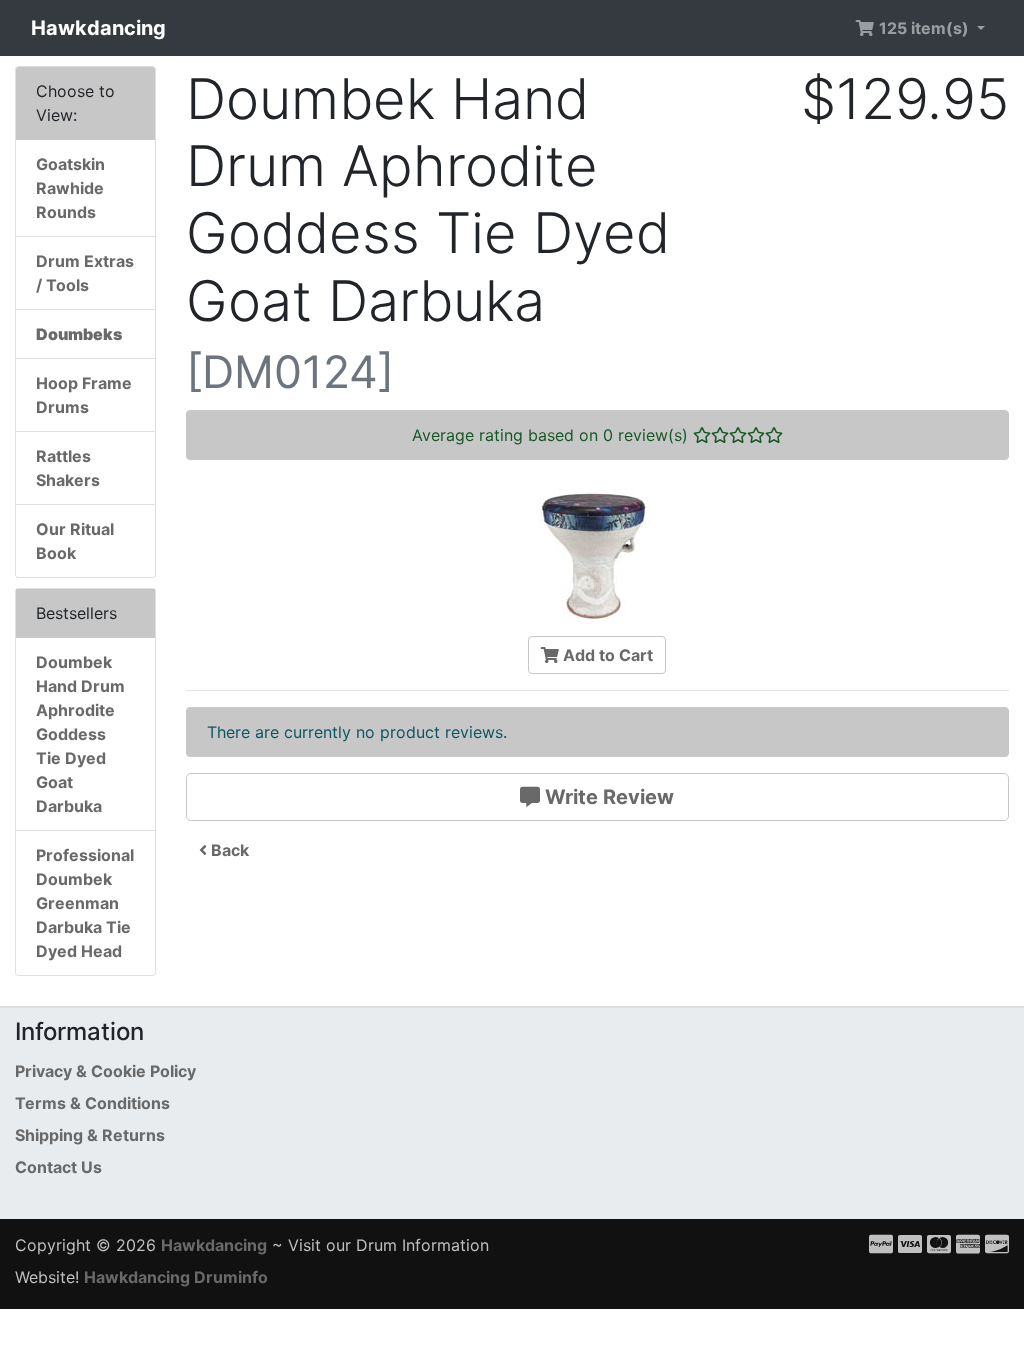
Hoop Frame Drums (84, 395)
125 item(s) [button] (924, 28)
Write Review (607, 797)
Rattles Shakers (68, 468)
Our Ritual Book (75, 541)
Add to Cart (606, 655)
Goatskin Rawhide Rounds (70, 188)
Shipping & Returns (90, 1135)
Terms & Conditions (92, 1103)
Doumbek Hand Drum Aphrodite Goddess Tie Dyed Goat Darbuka (80, 734)
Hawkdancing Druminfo (176, 1277)
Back (228, 850)
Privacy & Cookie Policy (105, 1071)
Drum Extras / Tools (85, 273)
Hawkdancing (98, 28)
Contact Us (58, 1167)
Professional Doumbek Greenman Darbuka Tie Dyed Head (85, 903)
